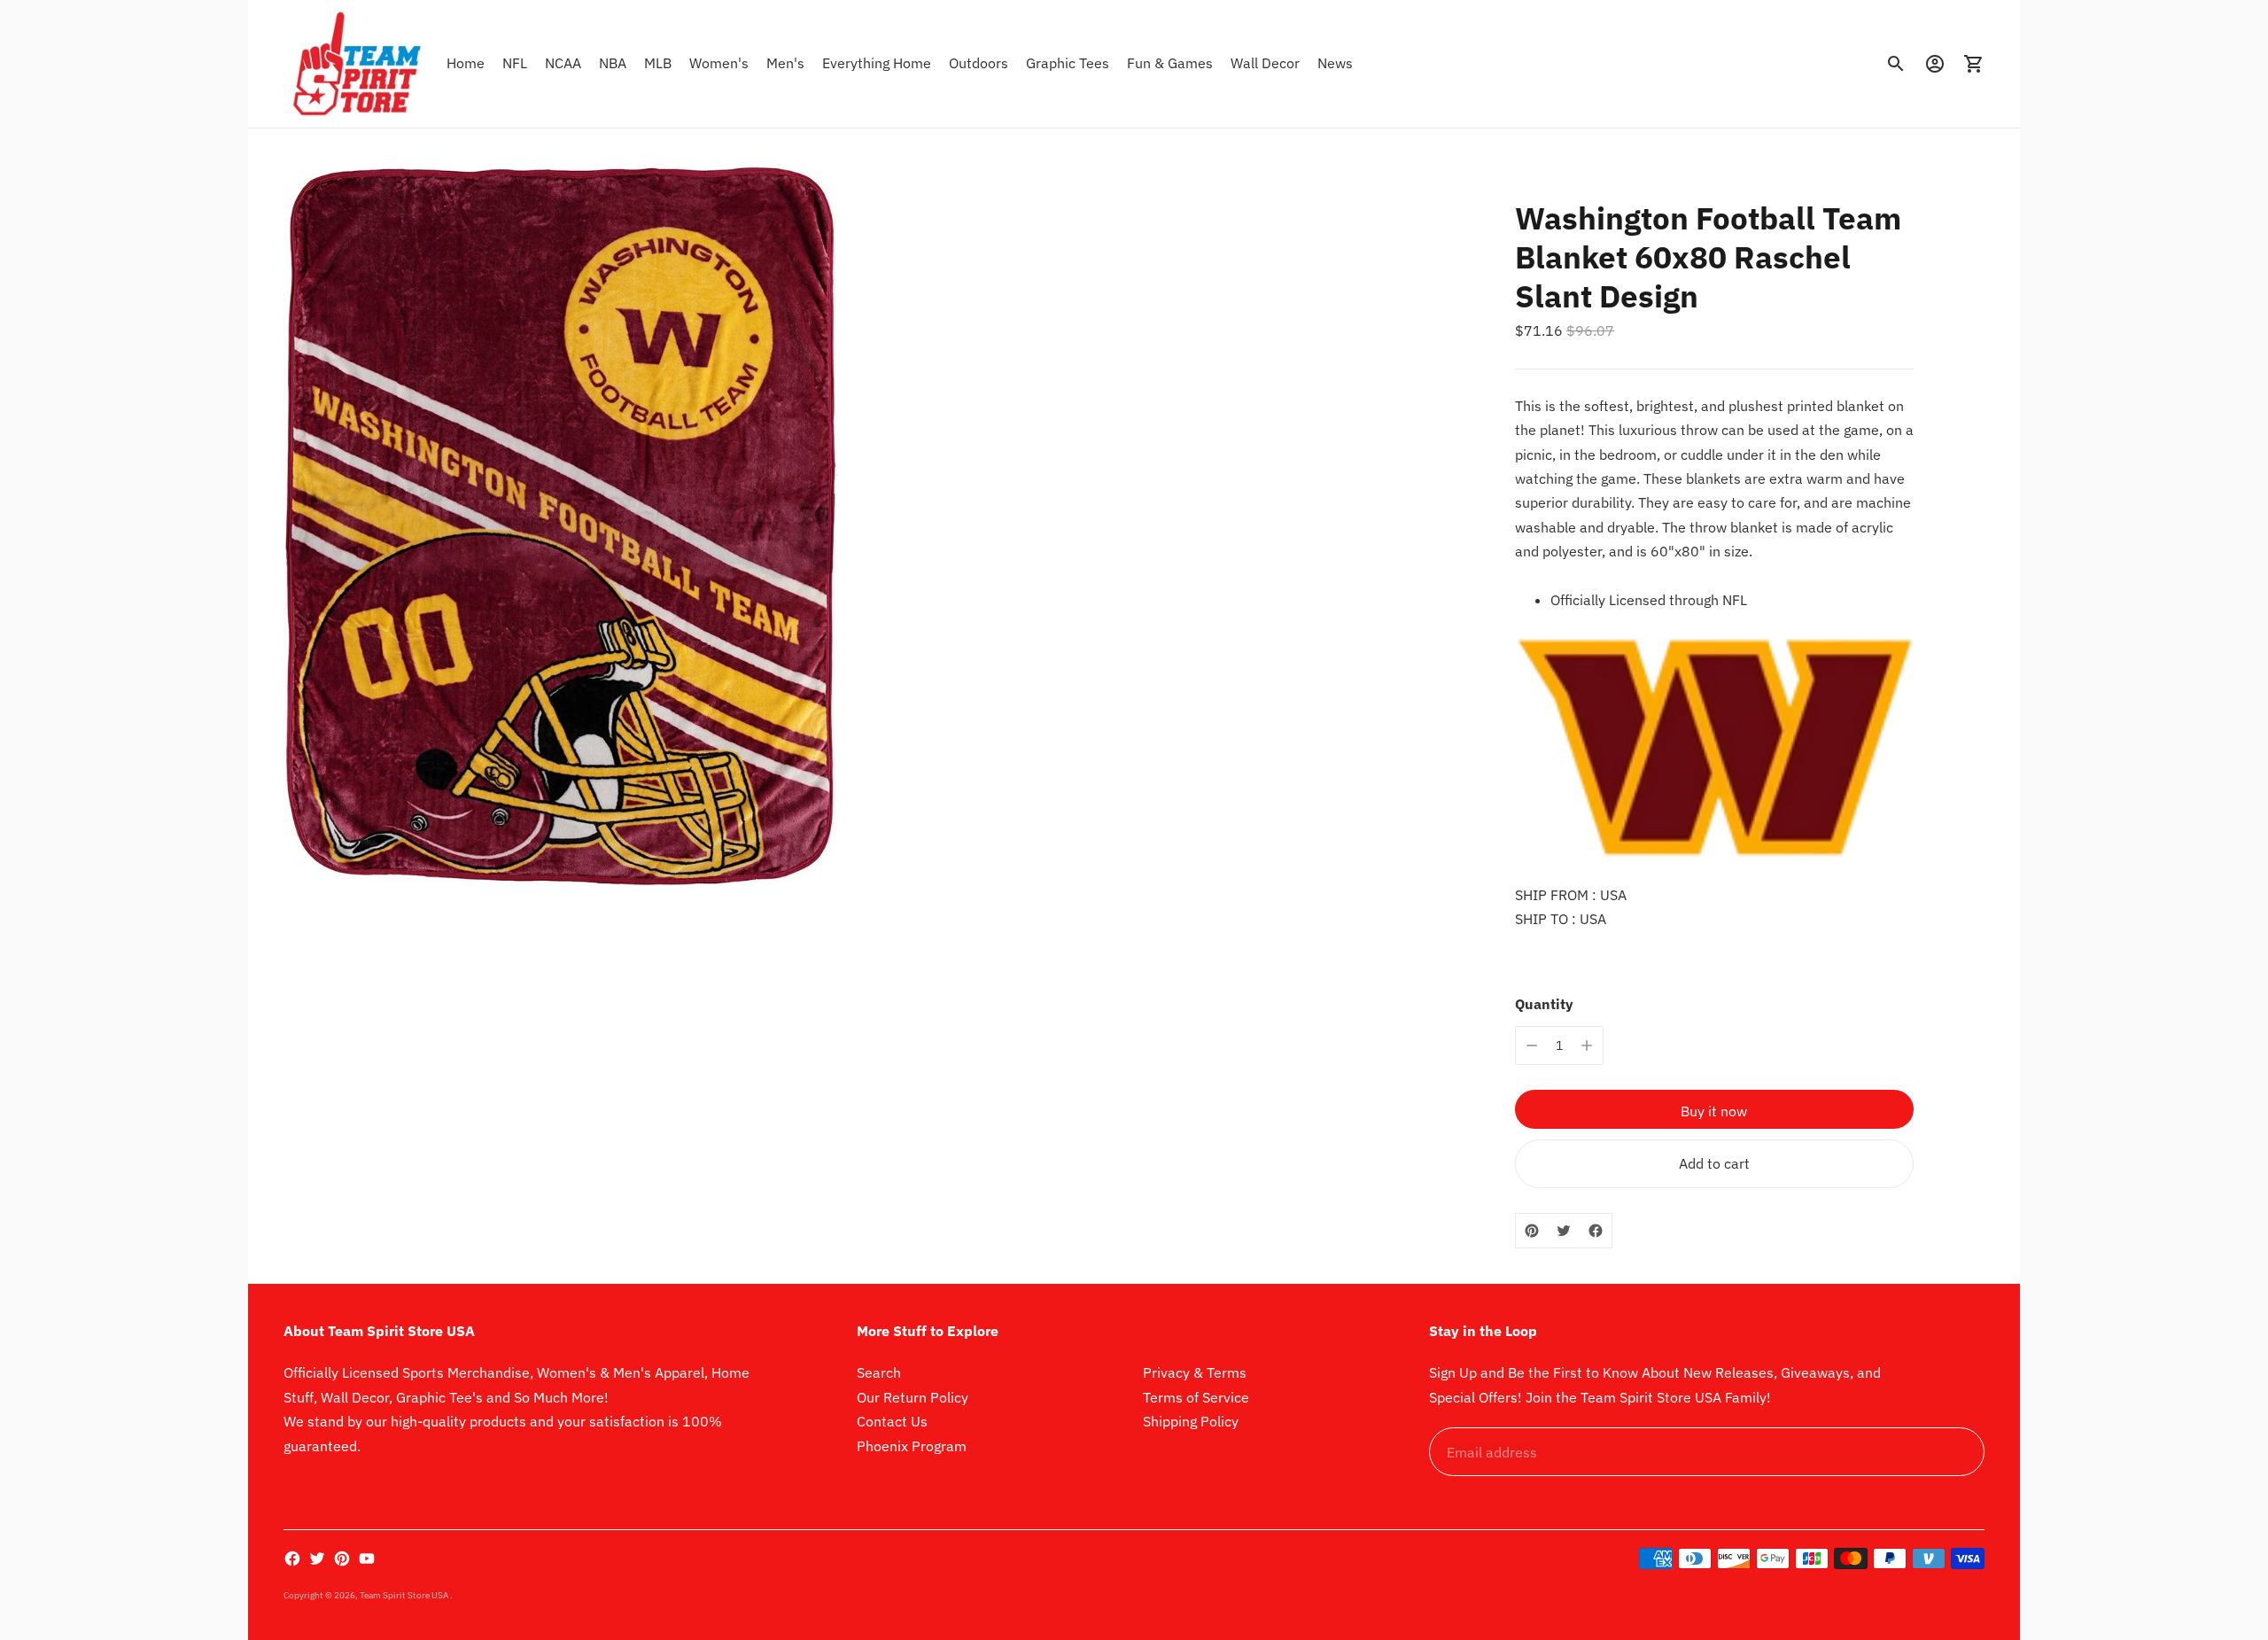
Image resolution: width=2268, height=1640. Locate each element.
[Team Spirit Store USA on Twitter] (317, 1558)
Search (879, 1372)
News (1335, 63)
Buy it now (1714, 1111)
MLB (658, 63)
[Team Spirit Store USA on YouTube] (367, 1558)
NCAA (563, 63)
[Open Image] (561, 526)
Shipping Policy (1191, 1421)
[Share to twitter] (1564, 1231)
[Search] (1896, 64)
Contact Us (892, 1421)
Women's (719, 63)
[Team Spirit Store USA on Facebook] (292, 1558)
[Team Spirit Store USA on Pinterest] (342, 1558)
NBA (613, 63)
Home (466, 63)
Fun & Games (1170, 63)
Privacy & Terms (1195, 1372)
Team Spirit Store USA (405, 1595)
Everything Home (877, 63)
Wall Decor (1265, 63)
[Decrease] (1532, 1045)
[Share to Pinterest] (1532, 1231)
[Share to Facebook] (1596, 1231)
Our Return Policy (913, 1397)
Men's (785, 63)
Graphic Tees (1068, 63)
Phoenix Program (912, 1446)
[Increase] (1587, 1045)
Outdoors (979, 63)
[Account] (1935, 64)
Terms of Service (1196, 1397)
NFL (515, 63)
